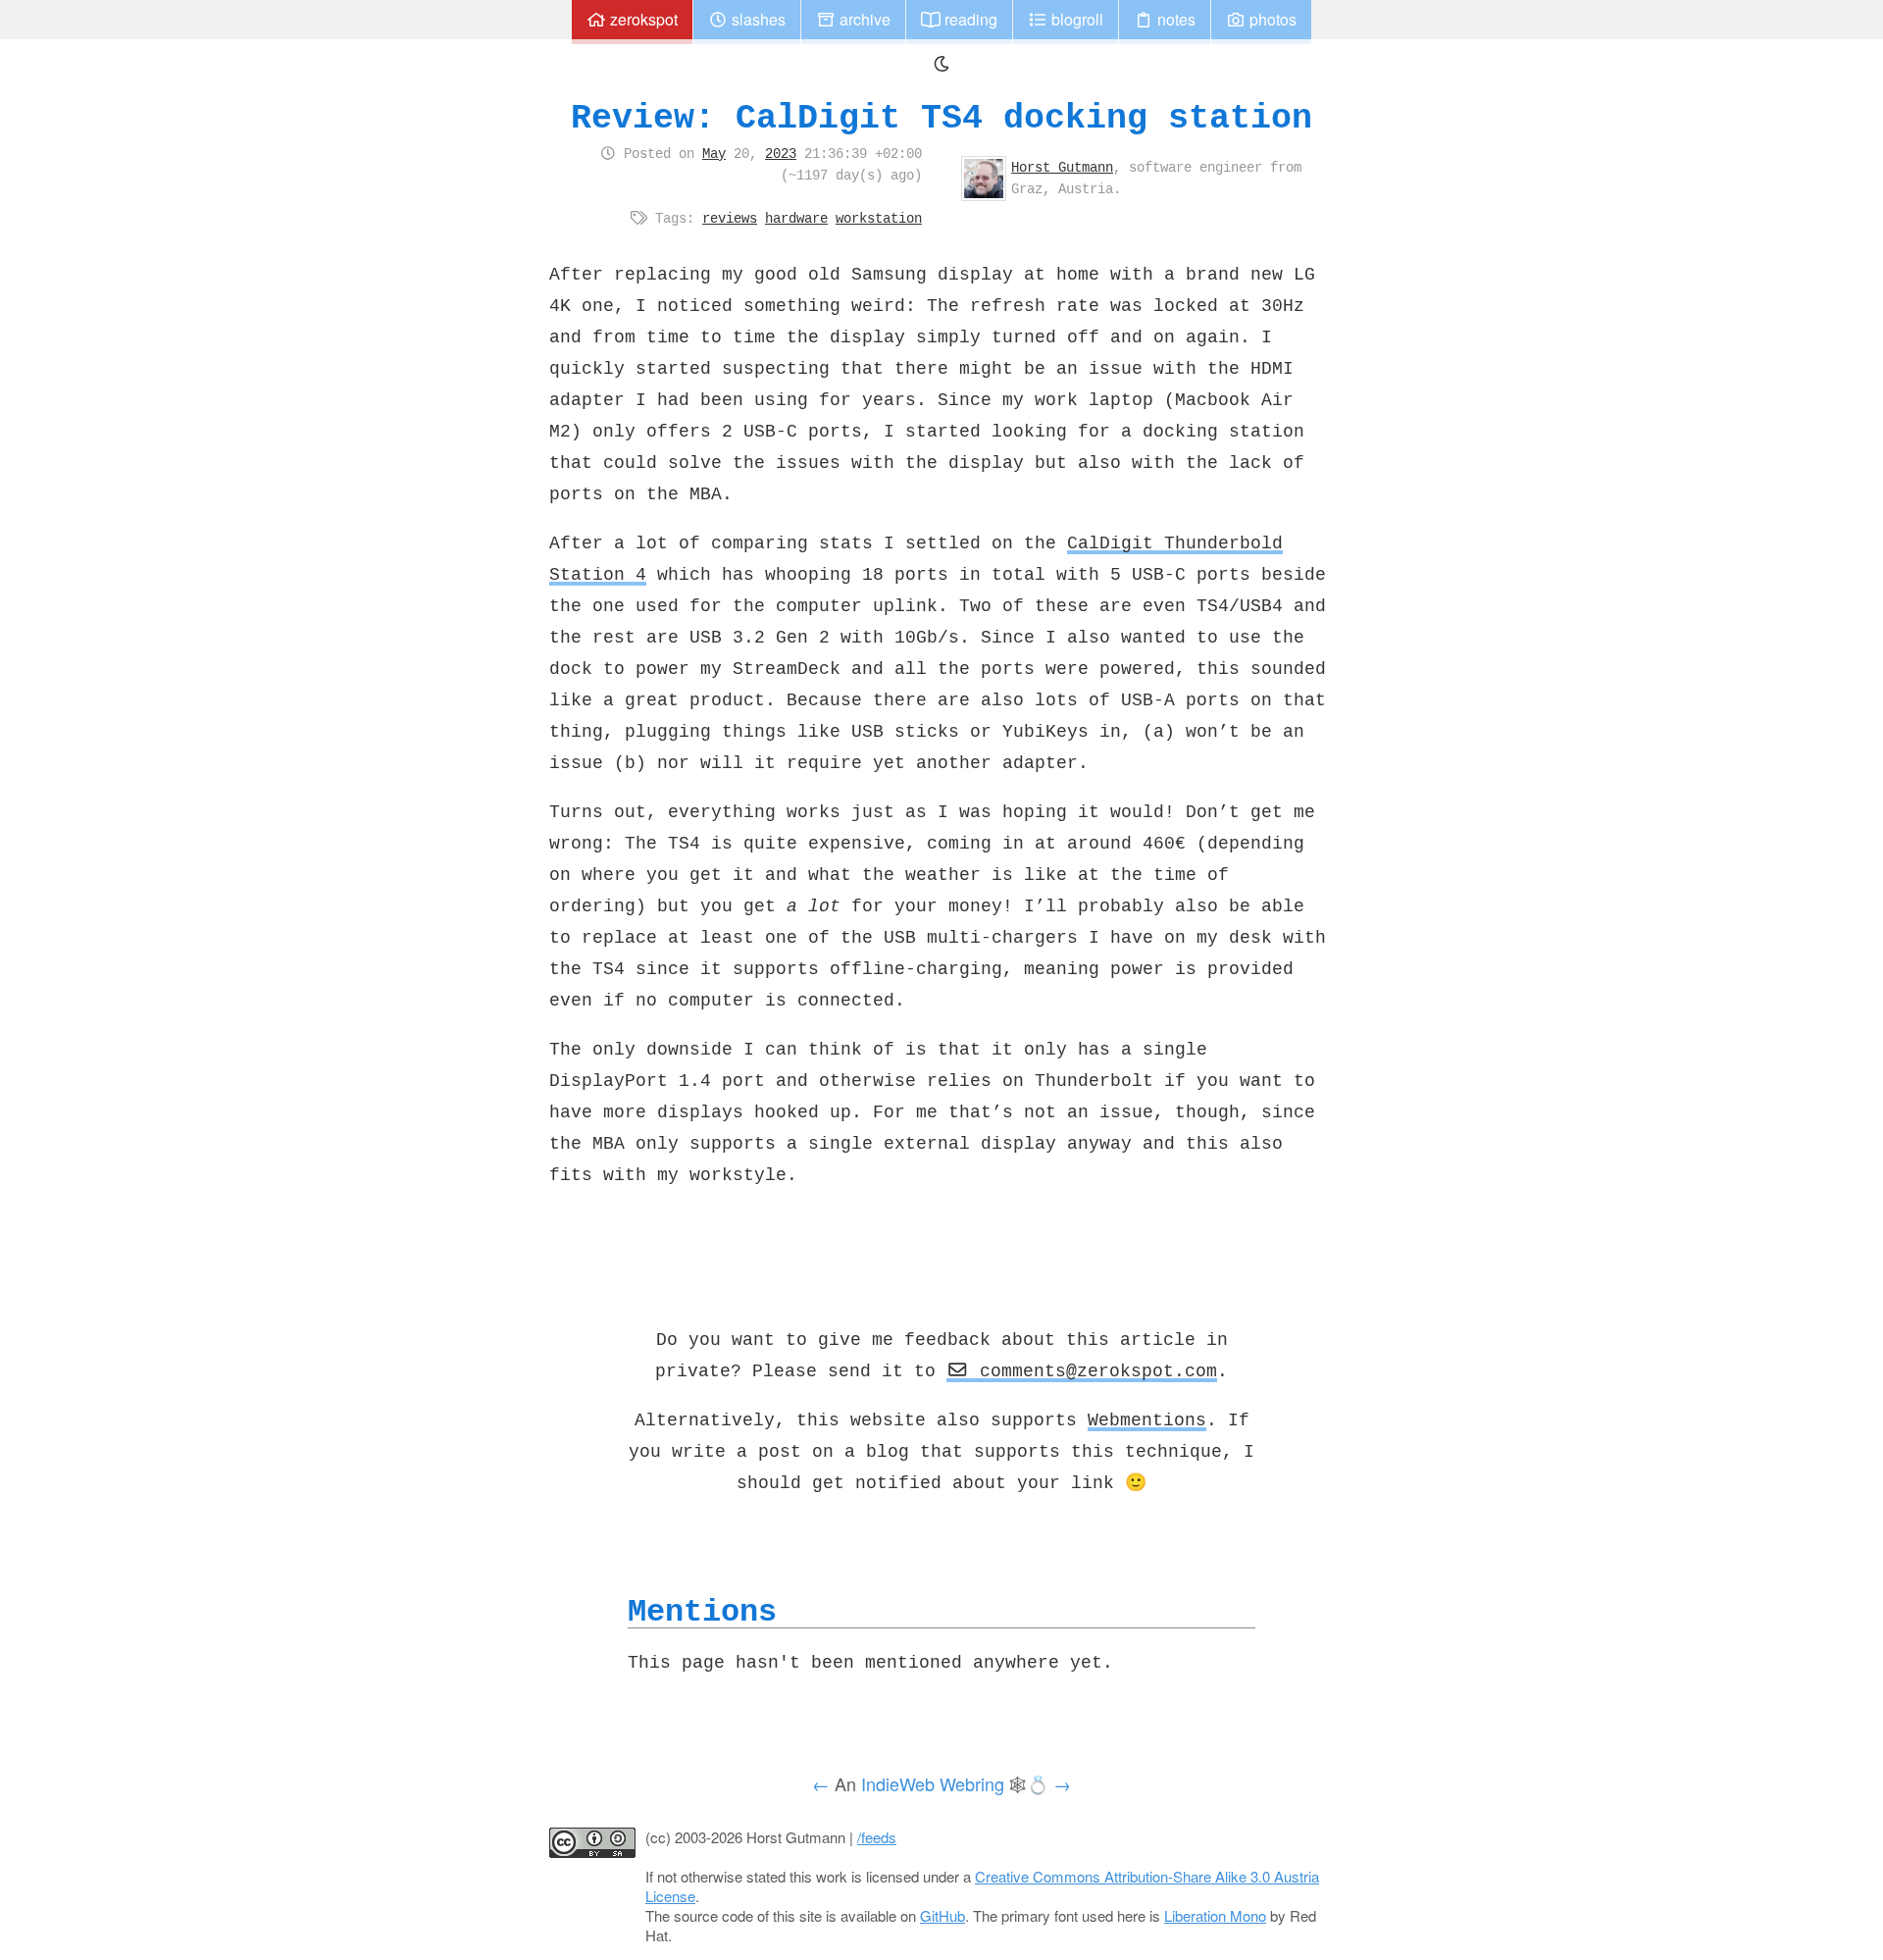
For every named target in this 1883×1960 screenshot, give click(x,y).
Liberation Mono (1215, 1915)
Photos (1271, 19)
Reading (969, 19)
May (714, 153)
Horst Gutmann (1062, 167)
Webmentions (1147, 1419)
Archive (863, 19)
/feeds (877, 1837)
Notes (1174, 19)
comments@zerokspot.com (1093, 1370)
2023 (781, 153)
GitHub (942, 1915)
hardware (796, 218)
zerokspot (642, 19)
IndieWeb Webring (933, 1783)
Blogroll (1075, 19)
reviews (730, 218)
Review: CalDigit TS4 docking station (941, 117)
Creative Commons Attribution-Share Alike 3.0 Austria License (982, 1886)
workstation (879, 218)
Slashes (757, 19)
